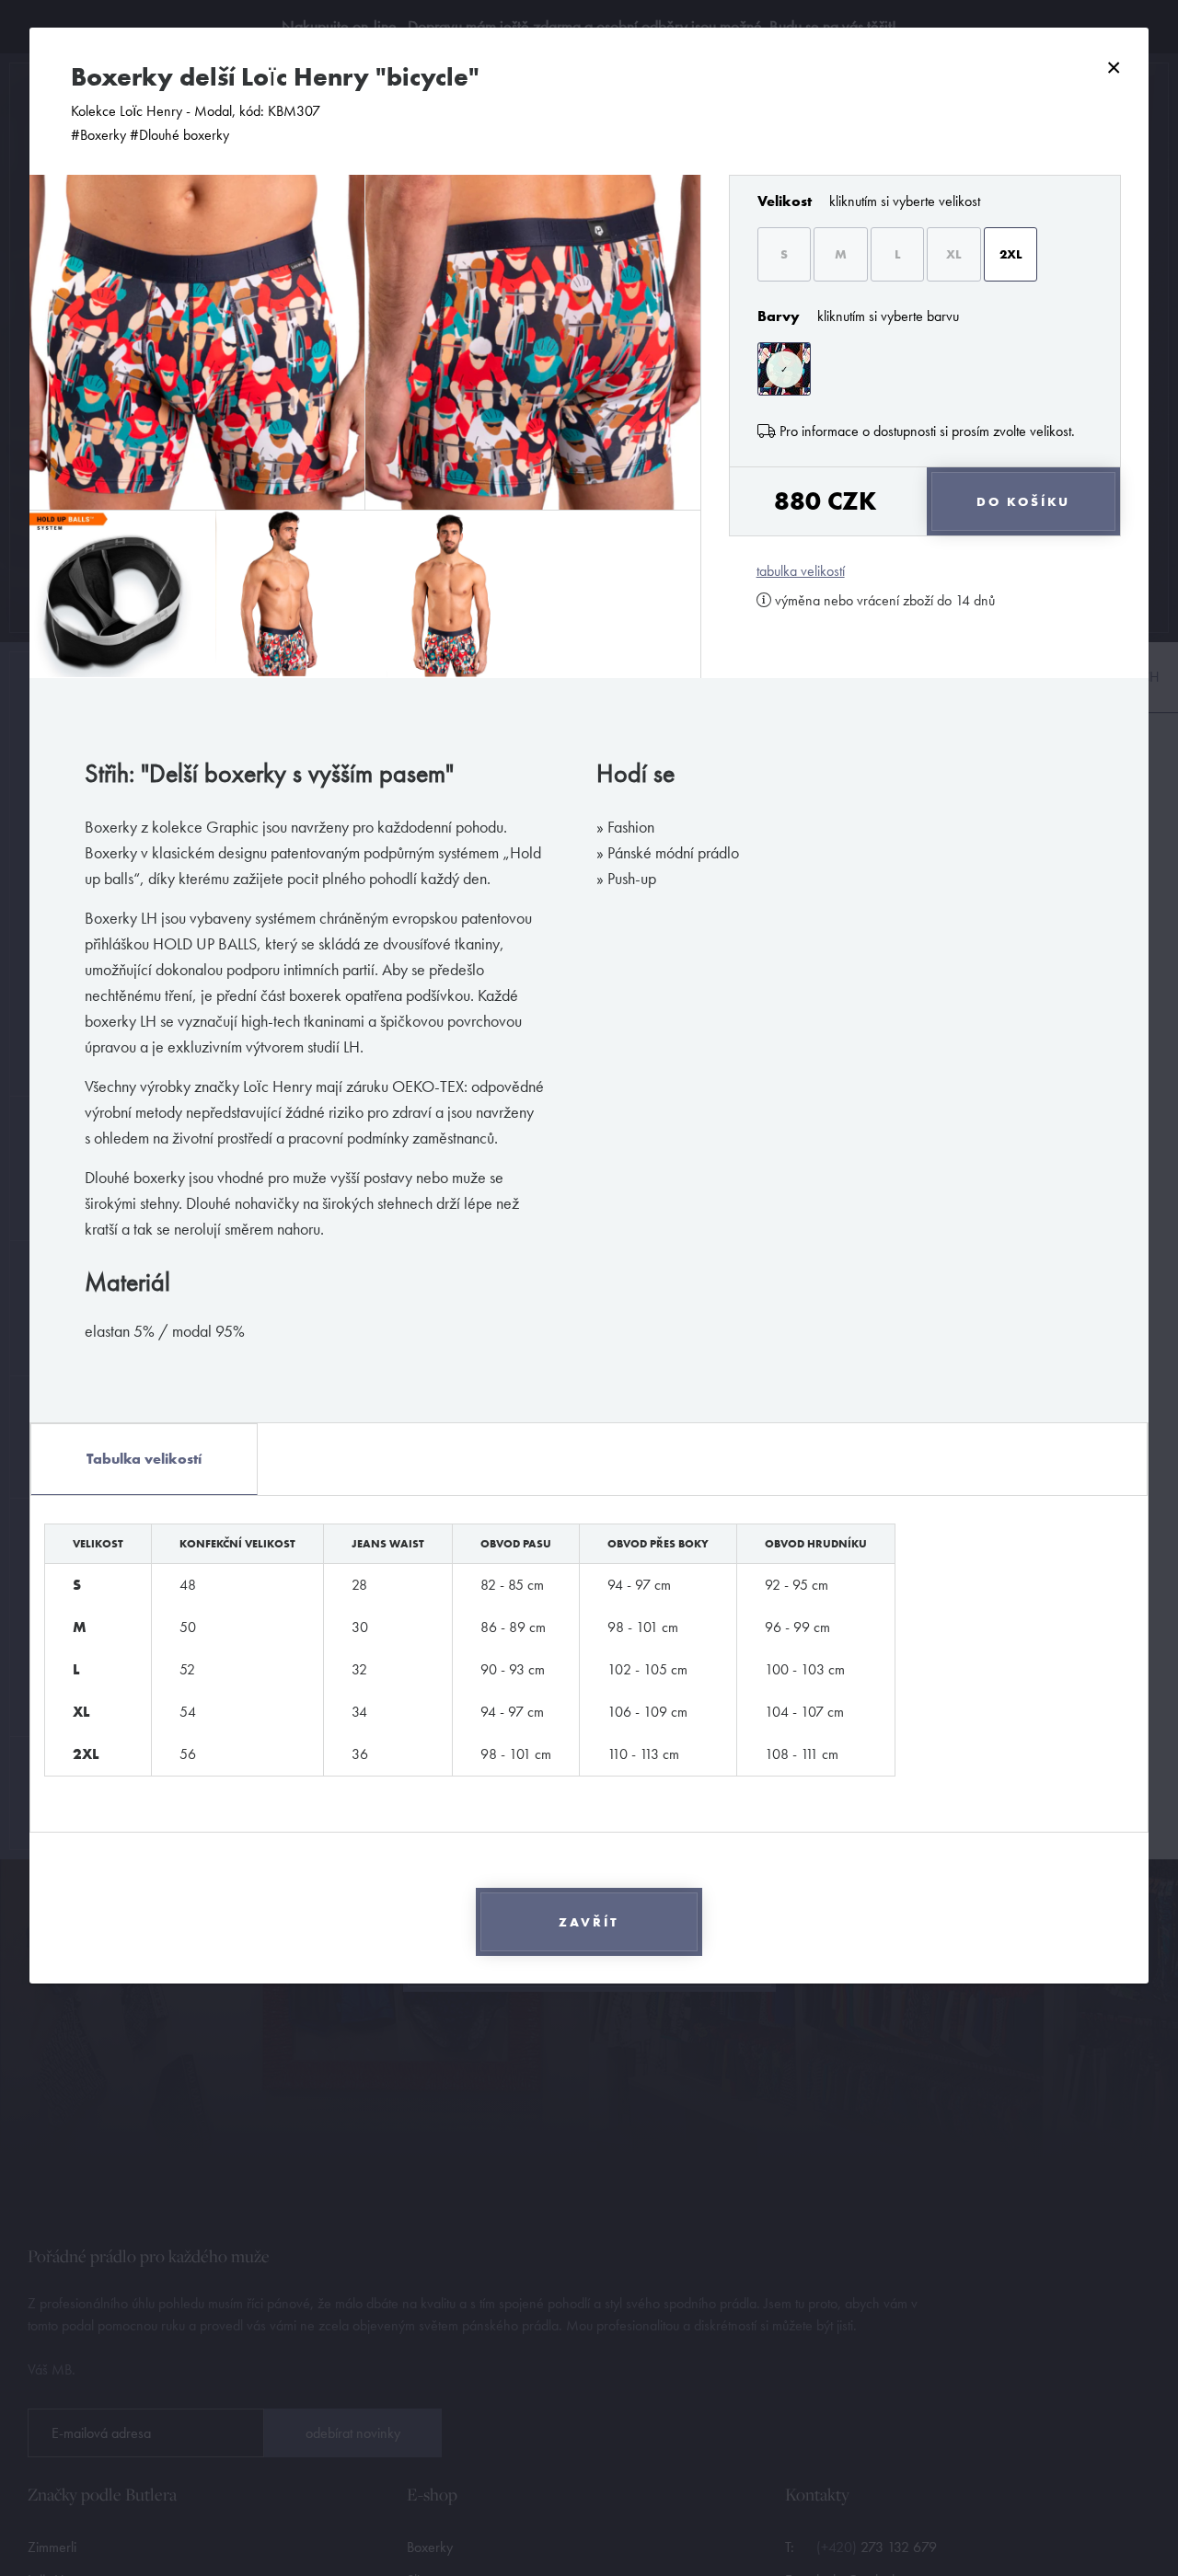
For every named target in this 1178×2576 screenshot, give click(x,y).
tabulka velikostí (801, 571)
